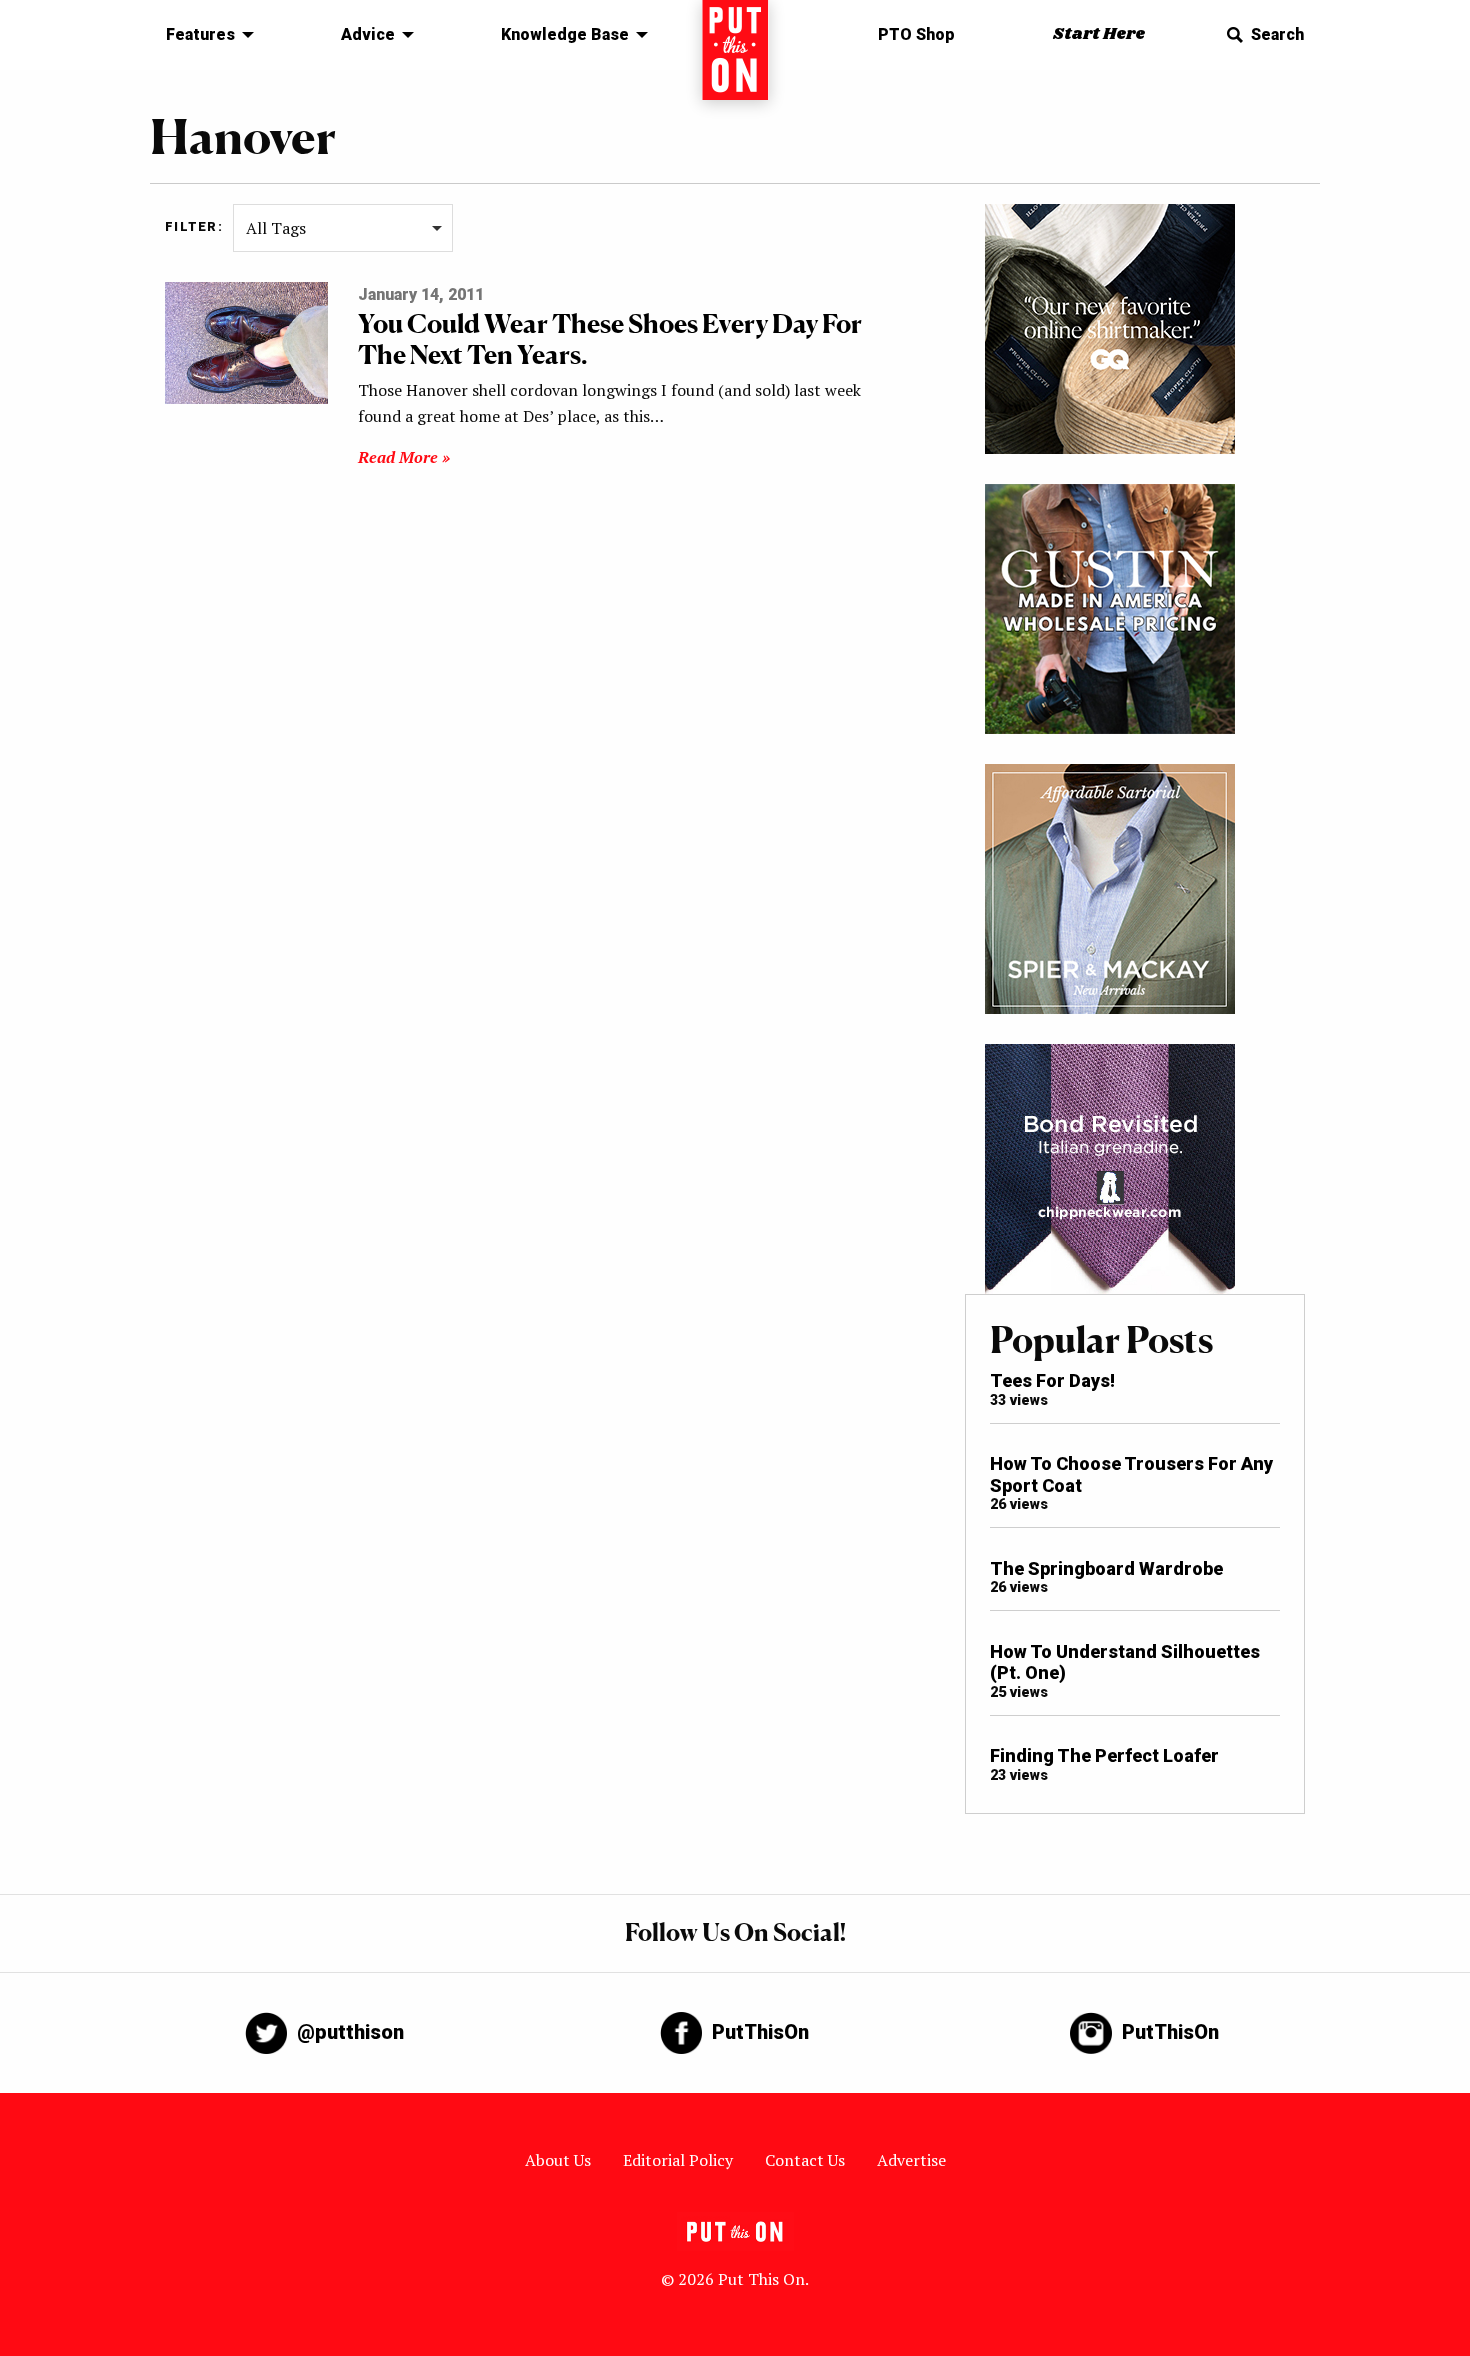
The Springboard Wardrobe (1106, 1568)
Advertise (911, 2160)
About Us (558, 2160)
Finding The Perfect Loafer (1104, 1755)
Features (200, 34)
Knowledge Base (565, 34)
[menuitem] (204, 35)
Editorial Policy (678, 2160)
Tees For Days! (1052, 1380)
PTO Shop (916, 34)
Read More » (404, 457)
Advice (368, 34)
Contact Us (805, 2160)
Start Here (1099, 34)
